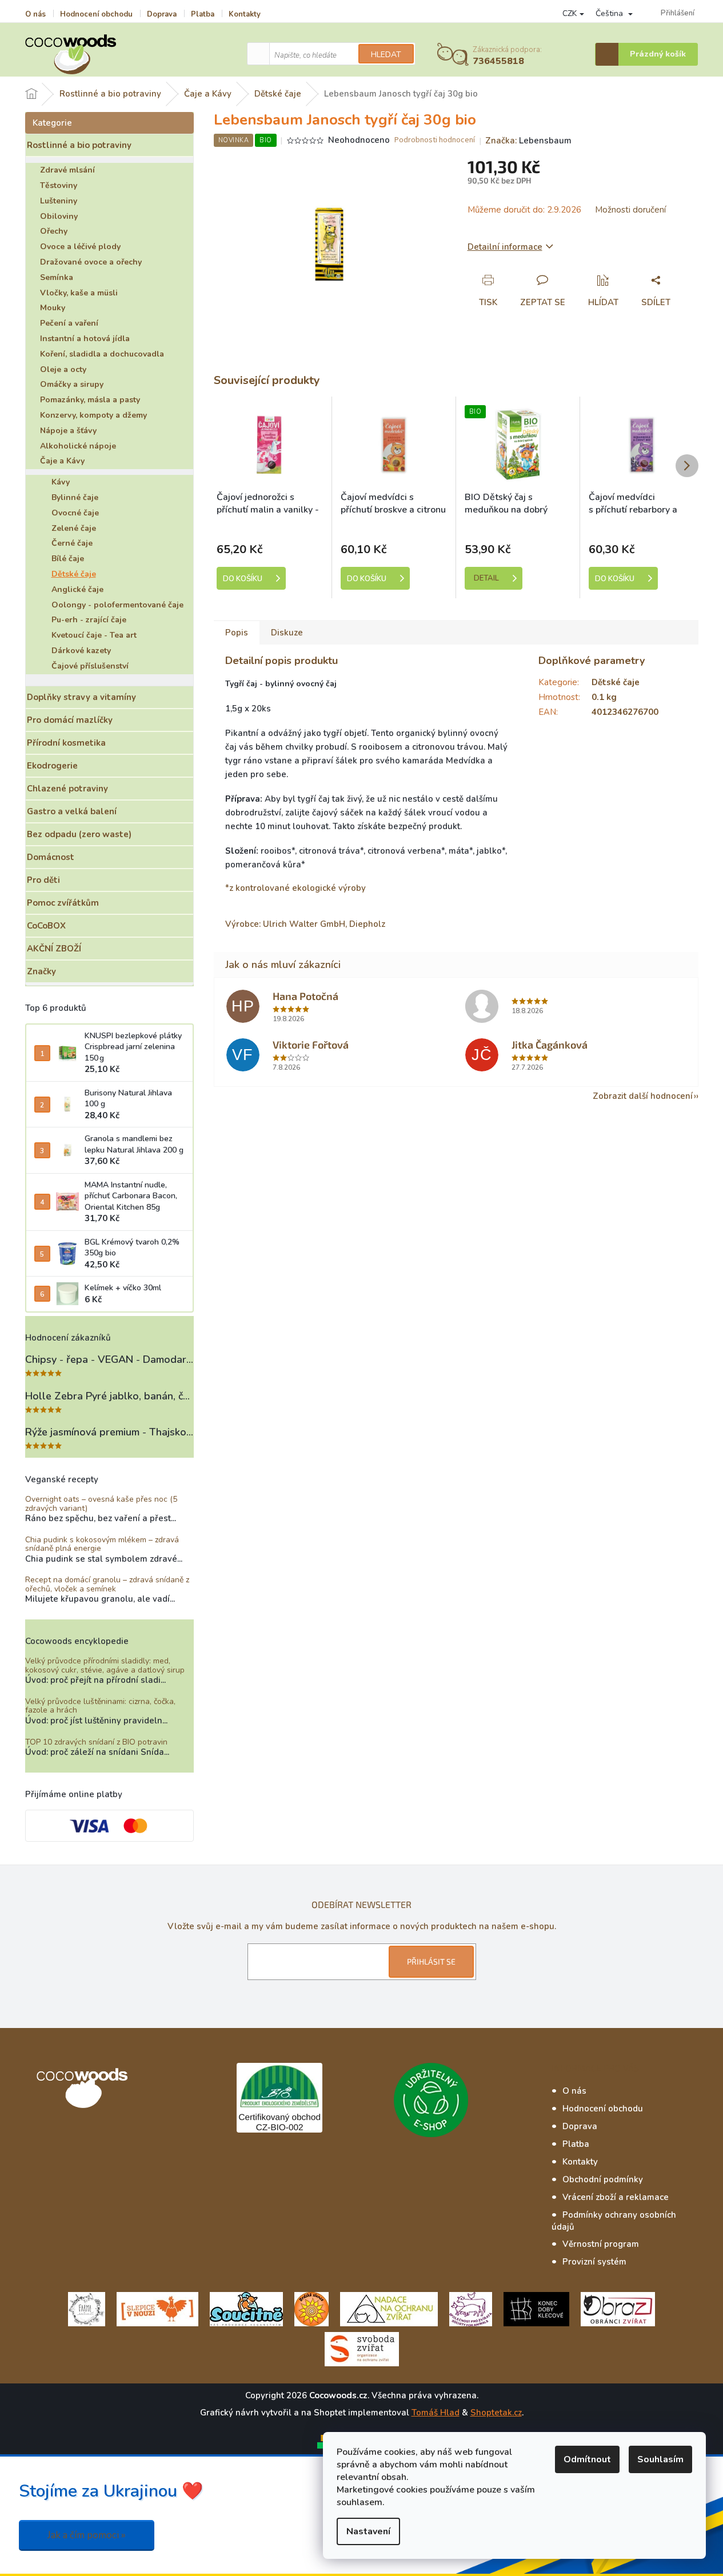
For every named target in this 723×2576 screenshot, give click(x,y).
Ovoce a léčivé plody (80, 247)
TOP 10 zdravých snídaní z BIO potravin (96, 1742)
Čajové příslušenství (90, 666)
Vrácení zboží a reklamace (616, 2197)
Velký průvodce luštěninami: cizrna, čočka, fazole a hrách (100, 1706)
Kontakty (245, 14)
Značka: (528, 141)
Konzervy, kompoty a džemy (93, 415)
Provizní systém (594, 2262)
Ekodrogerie (52, 766)
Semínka (57, 277)
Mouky (53, 308)
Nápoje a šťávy (68, 431)
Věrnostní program (601, 2244)
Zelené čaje (74, 528)
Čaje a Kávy (62, 461)
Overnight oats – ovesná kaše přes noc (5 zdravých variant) (101, 1504)
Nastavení (368, 2531)
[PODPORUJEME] (87, 2309)
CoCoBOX (46, 926)
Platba (203, 14)
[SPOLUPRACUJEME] (157, 2309)
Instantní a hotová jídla (85, 339)
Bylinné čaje (75, 497)
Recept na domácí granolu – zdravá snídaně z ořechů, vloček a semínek (107, 1584)
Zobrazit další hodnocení (643, 1096)
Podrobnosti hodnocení (435, 140)
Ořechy (54, 231)
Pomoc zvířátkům (63, 903)
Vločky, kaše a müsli (79, 293)
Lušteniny (59, 201)
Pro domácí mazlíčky (70, 720)
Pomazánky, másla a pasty (90, 400)
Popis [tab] (237, 633)
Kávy (61, 482)
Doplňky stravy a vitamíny (81, 697)
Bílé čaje (68, 559)
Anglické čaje (77, 589)
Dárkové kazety (81, 651)
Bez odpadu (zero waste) (79, 834)
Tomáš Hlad (436, 2413)
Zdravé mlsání (67, 170)
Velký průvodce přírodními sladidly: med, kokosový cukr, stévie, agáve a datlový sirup (105, 1665)
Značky (41, 971)
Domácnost (51, 857)
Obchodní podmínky (603, 2179)
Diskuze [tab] (287, 633)
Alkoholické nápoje (78, 446)
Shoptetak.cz (496, 2413)
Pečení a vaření (69, 323)
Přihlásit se (431, 1961)
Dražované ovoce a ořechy (91, 262)
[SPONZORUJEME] (311, 2309)
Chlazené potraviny (67, 789)
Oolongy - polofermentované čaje (117, 605)
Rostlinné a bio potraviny (79, 145)
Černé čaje (72, 543)
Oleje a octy (63, 369)
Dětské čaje (74, 574)
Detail (486, 578)
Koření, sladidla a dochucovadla (102, 354)
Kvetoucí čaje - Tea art (94, 635)
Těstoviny (59, 185)
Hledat (386, 55)
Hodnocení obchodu (96, 14)
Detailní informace (505, 247)
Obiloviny (59, 216)
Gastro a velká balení (72, 811)
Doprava (162, 14)
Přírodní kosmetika (66, 743)
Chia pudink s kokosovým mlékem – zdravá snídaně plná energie (102, 1544)
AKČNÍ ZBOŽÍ (54, 949)
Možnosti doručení (630, 210)
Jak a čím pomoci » (87, 2535)
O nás (35, 14)
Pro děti (43, 880)
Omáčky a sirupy (72, 384)
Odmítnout (587, 2459)
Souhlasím (660, 2459)
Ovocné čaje (75, 513)
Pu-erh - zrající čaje (89, 620)
